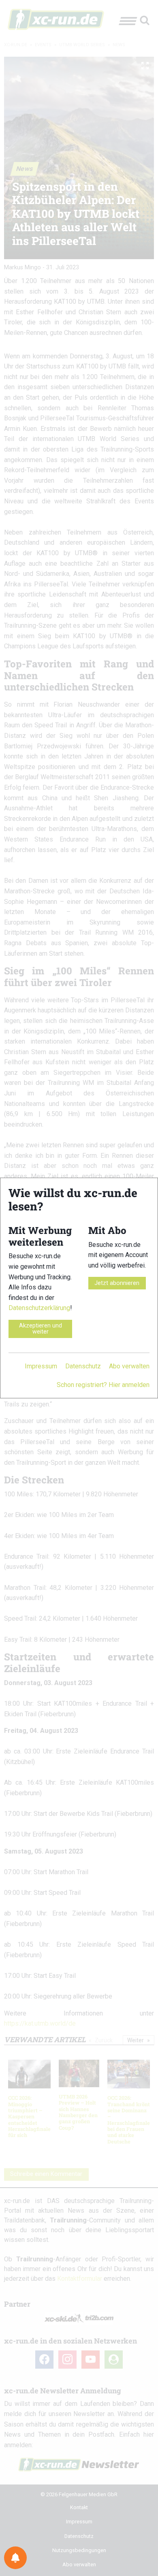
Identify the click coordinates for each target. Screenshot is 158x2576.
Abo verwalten (129, 1366)
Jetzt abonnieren (117, 1283)
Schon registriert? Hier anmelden (103, 1385)
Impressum (41, 1366)
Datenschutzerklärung (39, 1308)
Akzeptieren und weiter (41, 1328)
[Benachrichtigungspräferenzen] (15, 2558)
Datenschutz (83, 1366)
